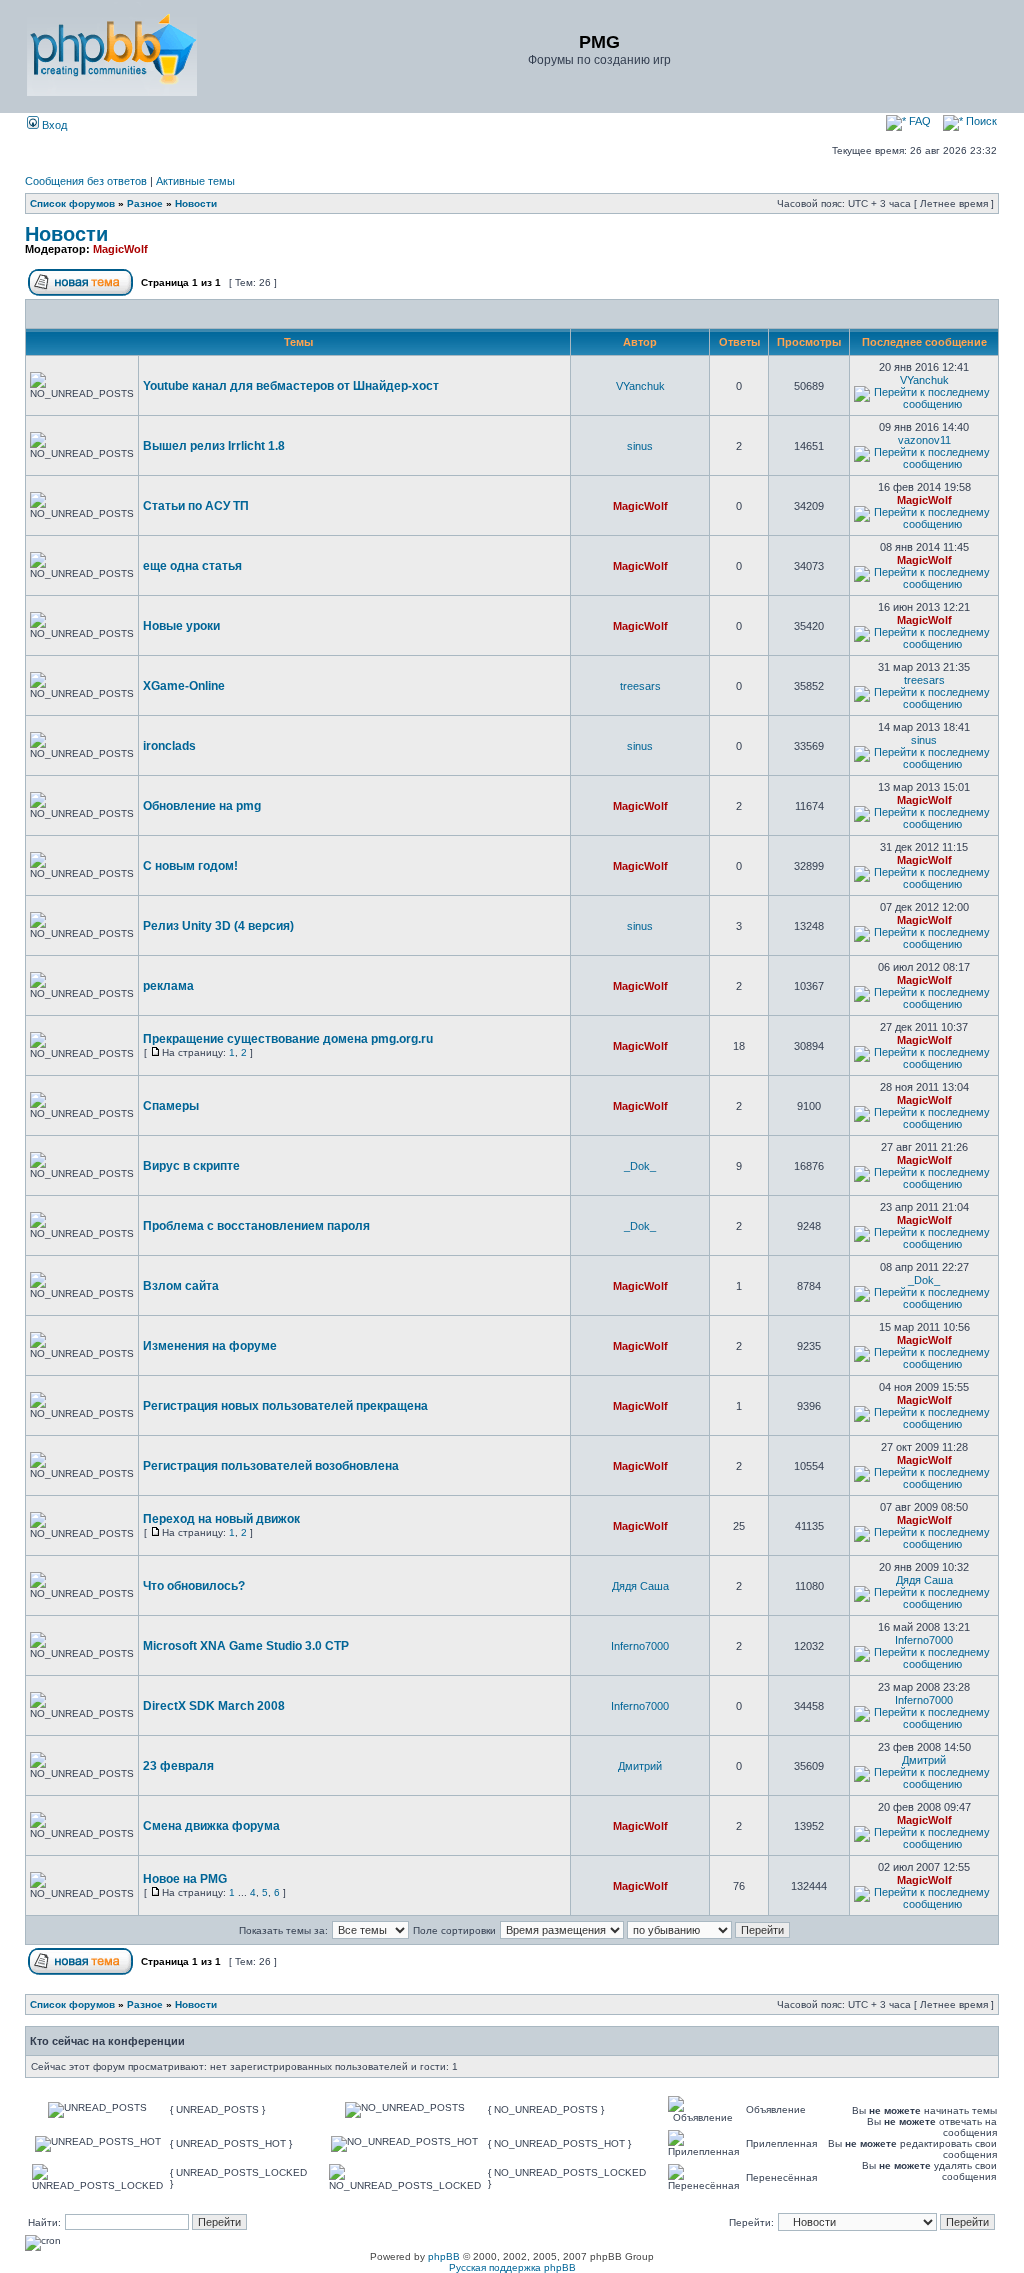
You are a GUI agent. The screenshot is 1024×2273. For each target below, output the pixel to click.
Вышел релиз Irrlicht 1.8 (214, 446)
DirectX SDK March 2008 (214, 1706)
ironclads (169, 746)
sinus (640, 446)
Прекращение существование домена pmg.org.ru (288, 1039)
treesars (640, 686)
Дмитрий (640, 1766)
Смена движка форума (211, 1826)
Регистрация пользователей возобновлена (271, 1466)
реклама (168, 986)
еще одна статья (192, 566)
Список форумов (72, 203)
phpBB (444, 2256)
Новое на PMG (185, 1879)
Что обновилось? (194, 1586)
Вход (53, 125)
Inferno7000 (640, 1646)
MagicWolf (120, 249)
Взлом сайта (181, 1286)
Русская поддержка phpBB (512, 2267)
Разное (145, 203)
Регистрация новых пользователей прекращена (285, 1406)
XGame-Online (184, 686)
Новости (196, 203)
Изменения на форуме (210, 1346)
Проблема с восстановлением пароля (256, 1226)
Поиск (980, 121)
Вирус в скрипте (191, 1166)
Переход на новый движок (221, 1519)
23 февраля (178, 1766)
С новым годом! (190, 866)
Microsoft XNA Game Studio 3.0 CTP (246, 1646)
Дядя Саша (640, 1586)
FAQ (918, 121)
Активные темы (195, 181)
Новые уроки (181, 626)
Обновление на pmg (202, 806)
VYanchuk (640, 386)
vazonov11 (924, 440)
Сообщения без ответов (86, 181)
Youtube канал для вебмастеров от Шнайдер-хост (291, 386)
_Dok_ (640, 1166)
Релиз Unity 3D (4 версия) (218, 926)
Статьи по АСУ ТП (196, 506)
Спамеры (171, 1106)
